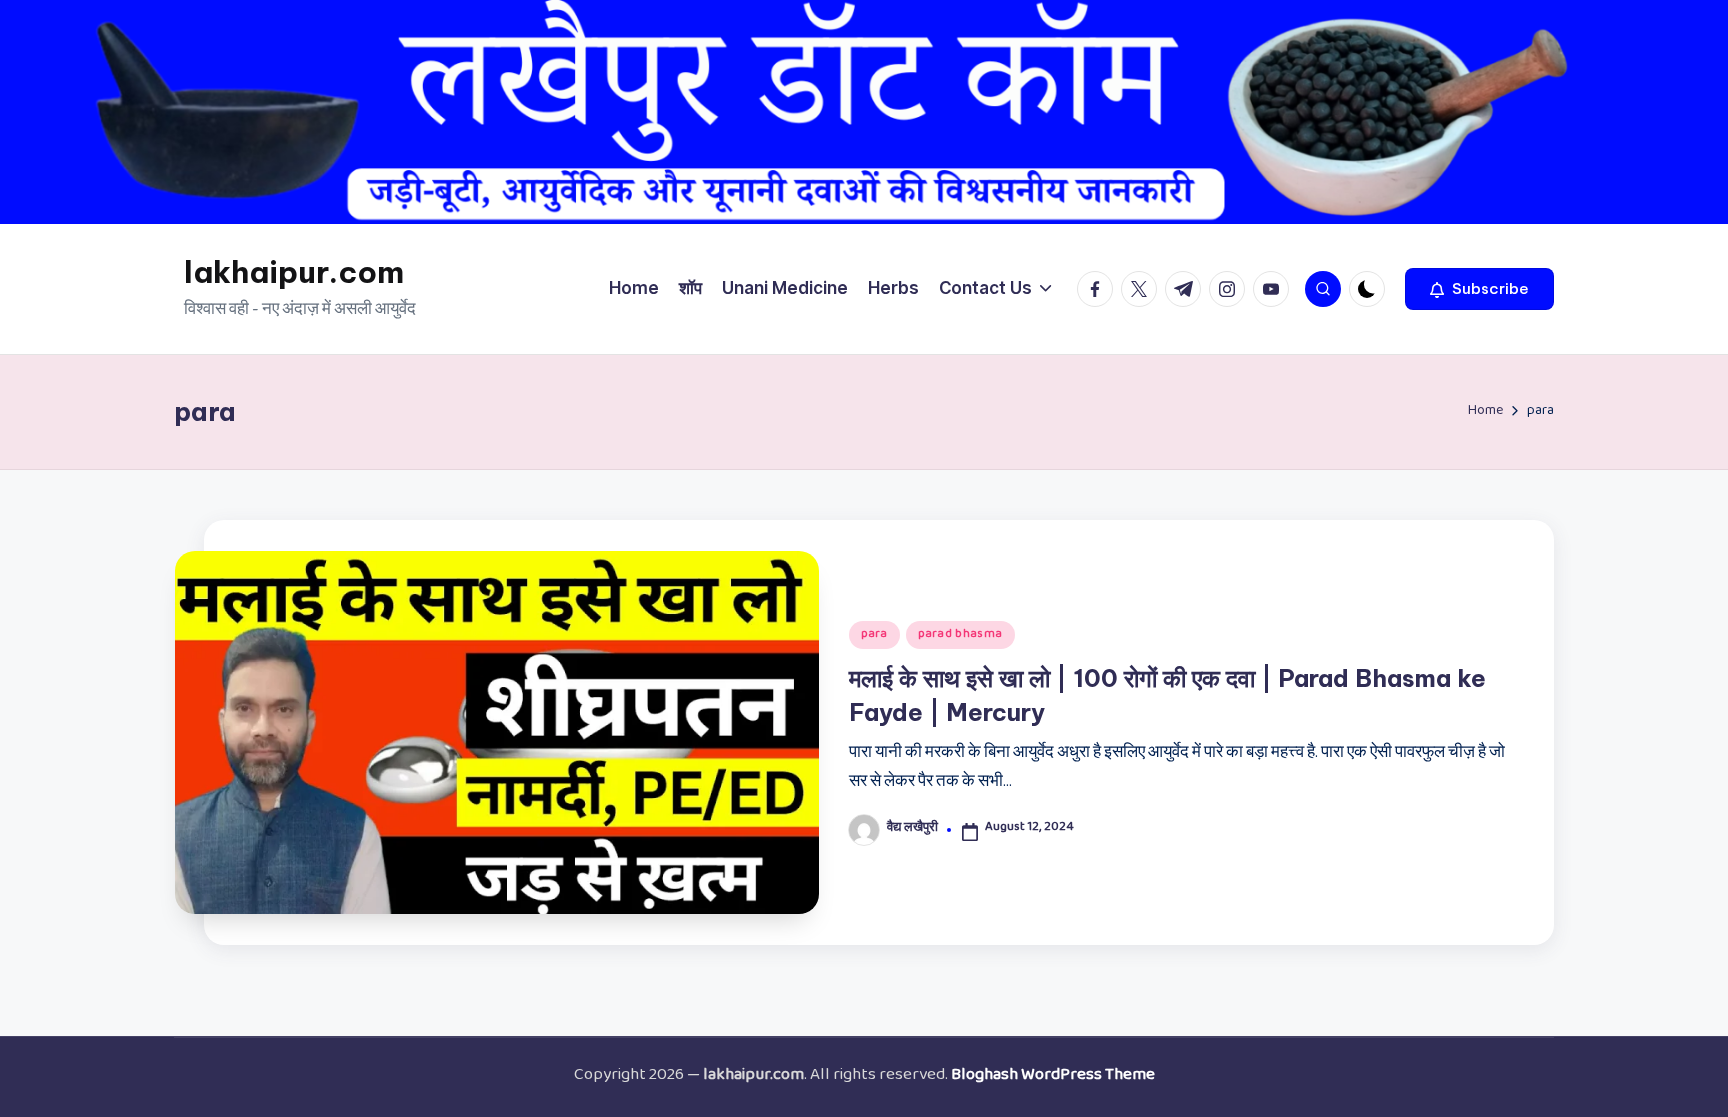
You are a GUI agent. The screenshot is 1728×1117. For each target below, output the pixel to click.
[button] (1479, 289)
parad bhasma (960, 635)
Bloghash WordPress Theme (1053, 1077)
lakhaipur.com (294, 272)
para (874, 635)
